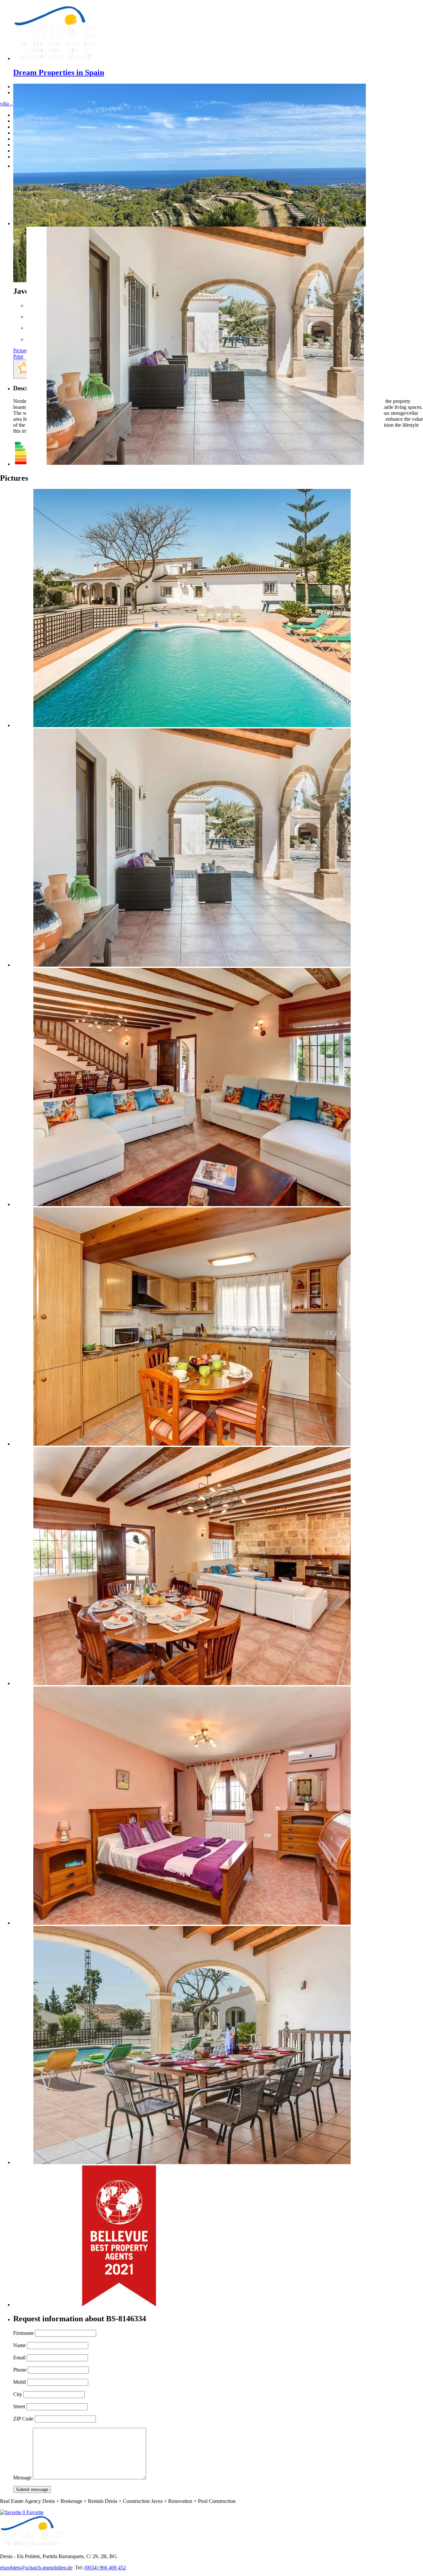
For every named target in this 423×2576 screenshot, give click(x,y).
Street (19, 2406)
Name (19, 2345)
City (18, 2394)
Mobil (19, 2382)
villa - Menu (13, 104)
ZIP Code (23, 2419)
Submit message (32, 2489)
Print (18, 356)
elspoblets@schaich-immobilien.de (36, 2568)
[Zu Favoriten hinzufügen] (24, 369)
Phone (20, 2370)
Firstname (23, 2333)
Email (19, 2358)
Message (22, 2478)
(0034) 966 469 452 (105, 2568)
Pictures (21, 350)
